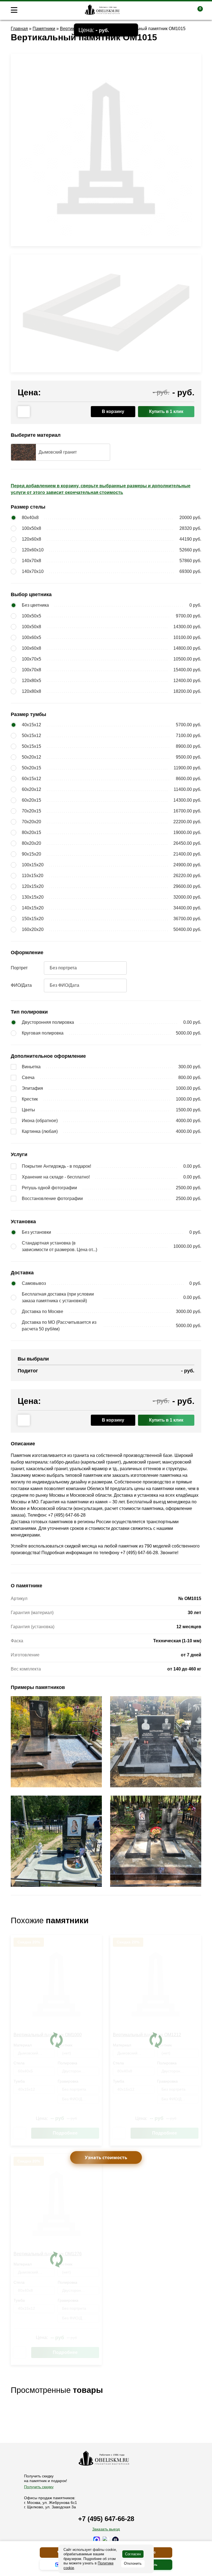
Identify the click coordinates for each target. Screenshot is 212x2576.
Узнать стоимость (106, 2157)
